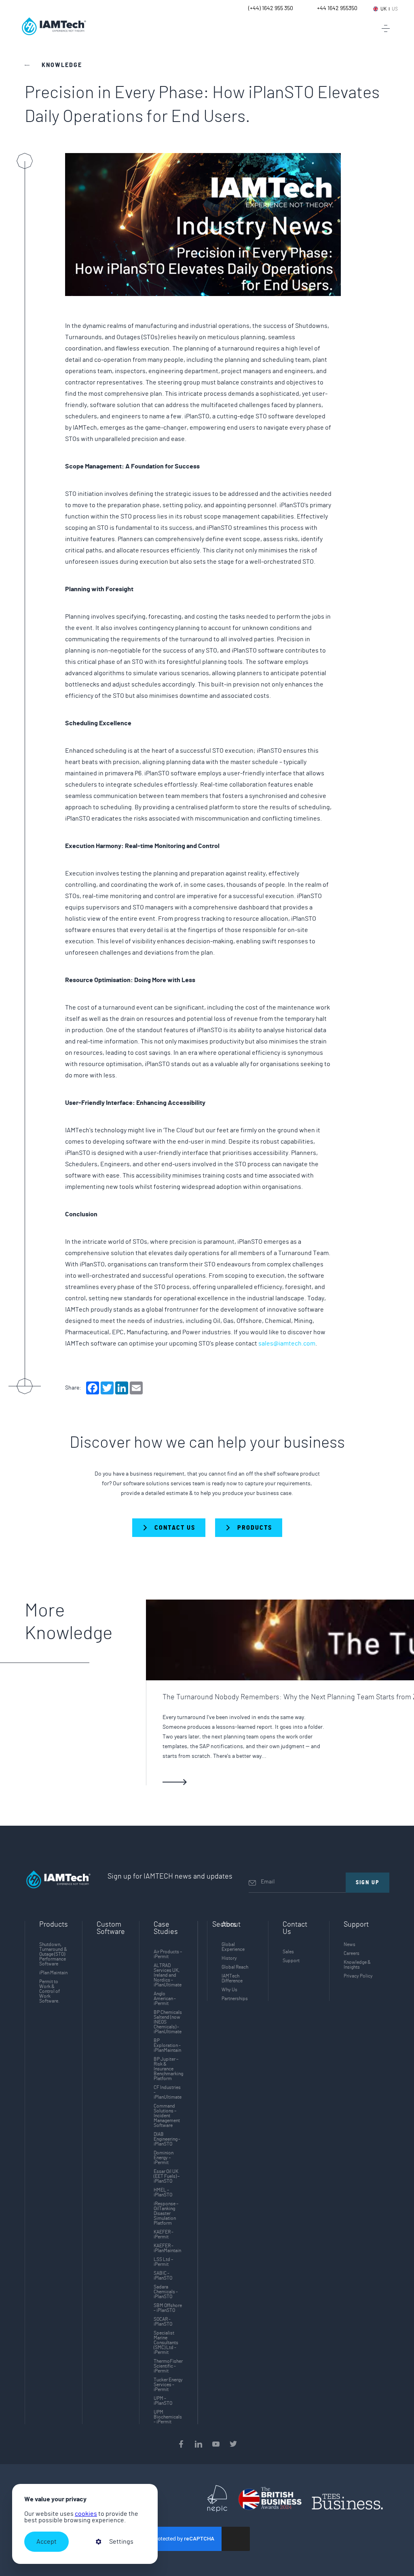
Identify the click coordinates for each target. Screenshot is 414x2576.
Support (291, 1961)
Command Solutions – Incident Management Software (167, 2116)
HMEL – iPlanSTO (163, 2192)
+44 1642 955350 (337, 8)
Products (54, 1925)
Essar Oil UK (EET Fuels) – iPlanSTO (167, 2176)
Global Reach (235, 1967)
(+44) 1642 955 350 (271, 8)
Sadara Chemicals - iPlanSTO (166, 2292)
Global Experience (233, 1947)
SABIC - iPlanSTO (163, 2276)
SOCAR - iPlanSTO (163, 2322)
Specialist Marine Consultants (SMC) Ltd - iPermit (166, 2343)
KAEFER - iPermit (164, 2234)
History (229, 1958)
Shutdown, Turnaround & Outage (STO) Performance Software (53, 1954)
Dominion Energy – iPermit (164, 2158)
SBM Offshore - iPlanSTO (168, 2308)
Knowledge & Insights (357, 1965)
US (395, 9)
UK (383, 9)
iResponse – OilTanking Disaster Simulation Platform (166, 2213)
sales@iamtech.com (287, 1344)
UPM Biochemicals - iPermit (168, 2417)
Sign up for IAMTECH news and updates (170, 1877)
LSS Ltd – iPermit (163, 2262)
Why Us (229, 1990)
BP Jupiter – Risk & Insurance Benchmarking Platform (168, 2069)
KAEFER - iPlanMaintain (167, 2248)
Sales (288, 1952)
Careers (352, 1953)
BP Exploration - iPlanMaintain (167, 2045)
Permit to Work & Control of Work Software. (50, 1991)
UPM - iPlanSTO (163, 2401)
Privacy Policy (358, 1976)
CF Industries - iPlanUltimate (168, 2092)
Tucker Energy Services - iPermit (168, 2385)
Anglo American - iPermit (165, 1999)
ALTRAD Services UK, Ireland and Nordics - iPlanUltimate (168, 1975)
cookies (86, 2514)
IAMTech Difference (232, 1978)
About (231, 1925)
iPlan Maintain (53, 1973)
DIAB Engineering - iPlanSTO (167, 2139)
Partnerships (235, 1999)
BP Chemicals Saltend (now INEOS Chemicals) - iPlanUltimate (168, 2022)
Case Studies (166, 1928)
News (350, 1944)
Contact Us (295, 1928)
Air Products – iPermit (168, 1954)
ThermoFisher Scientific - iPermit (168, 2366)
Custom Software (111, 1928)
